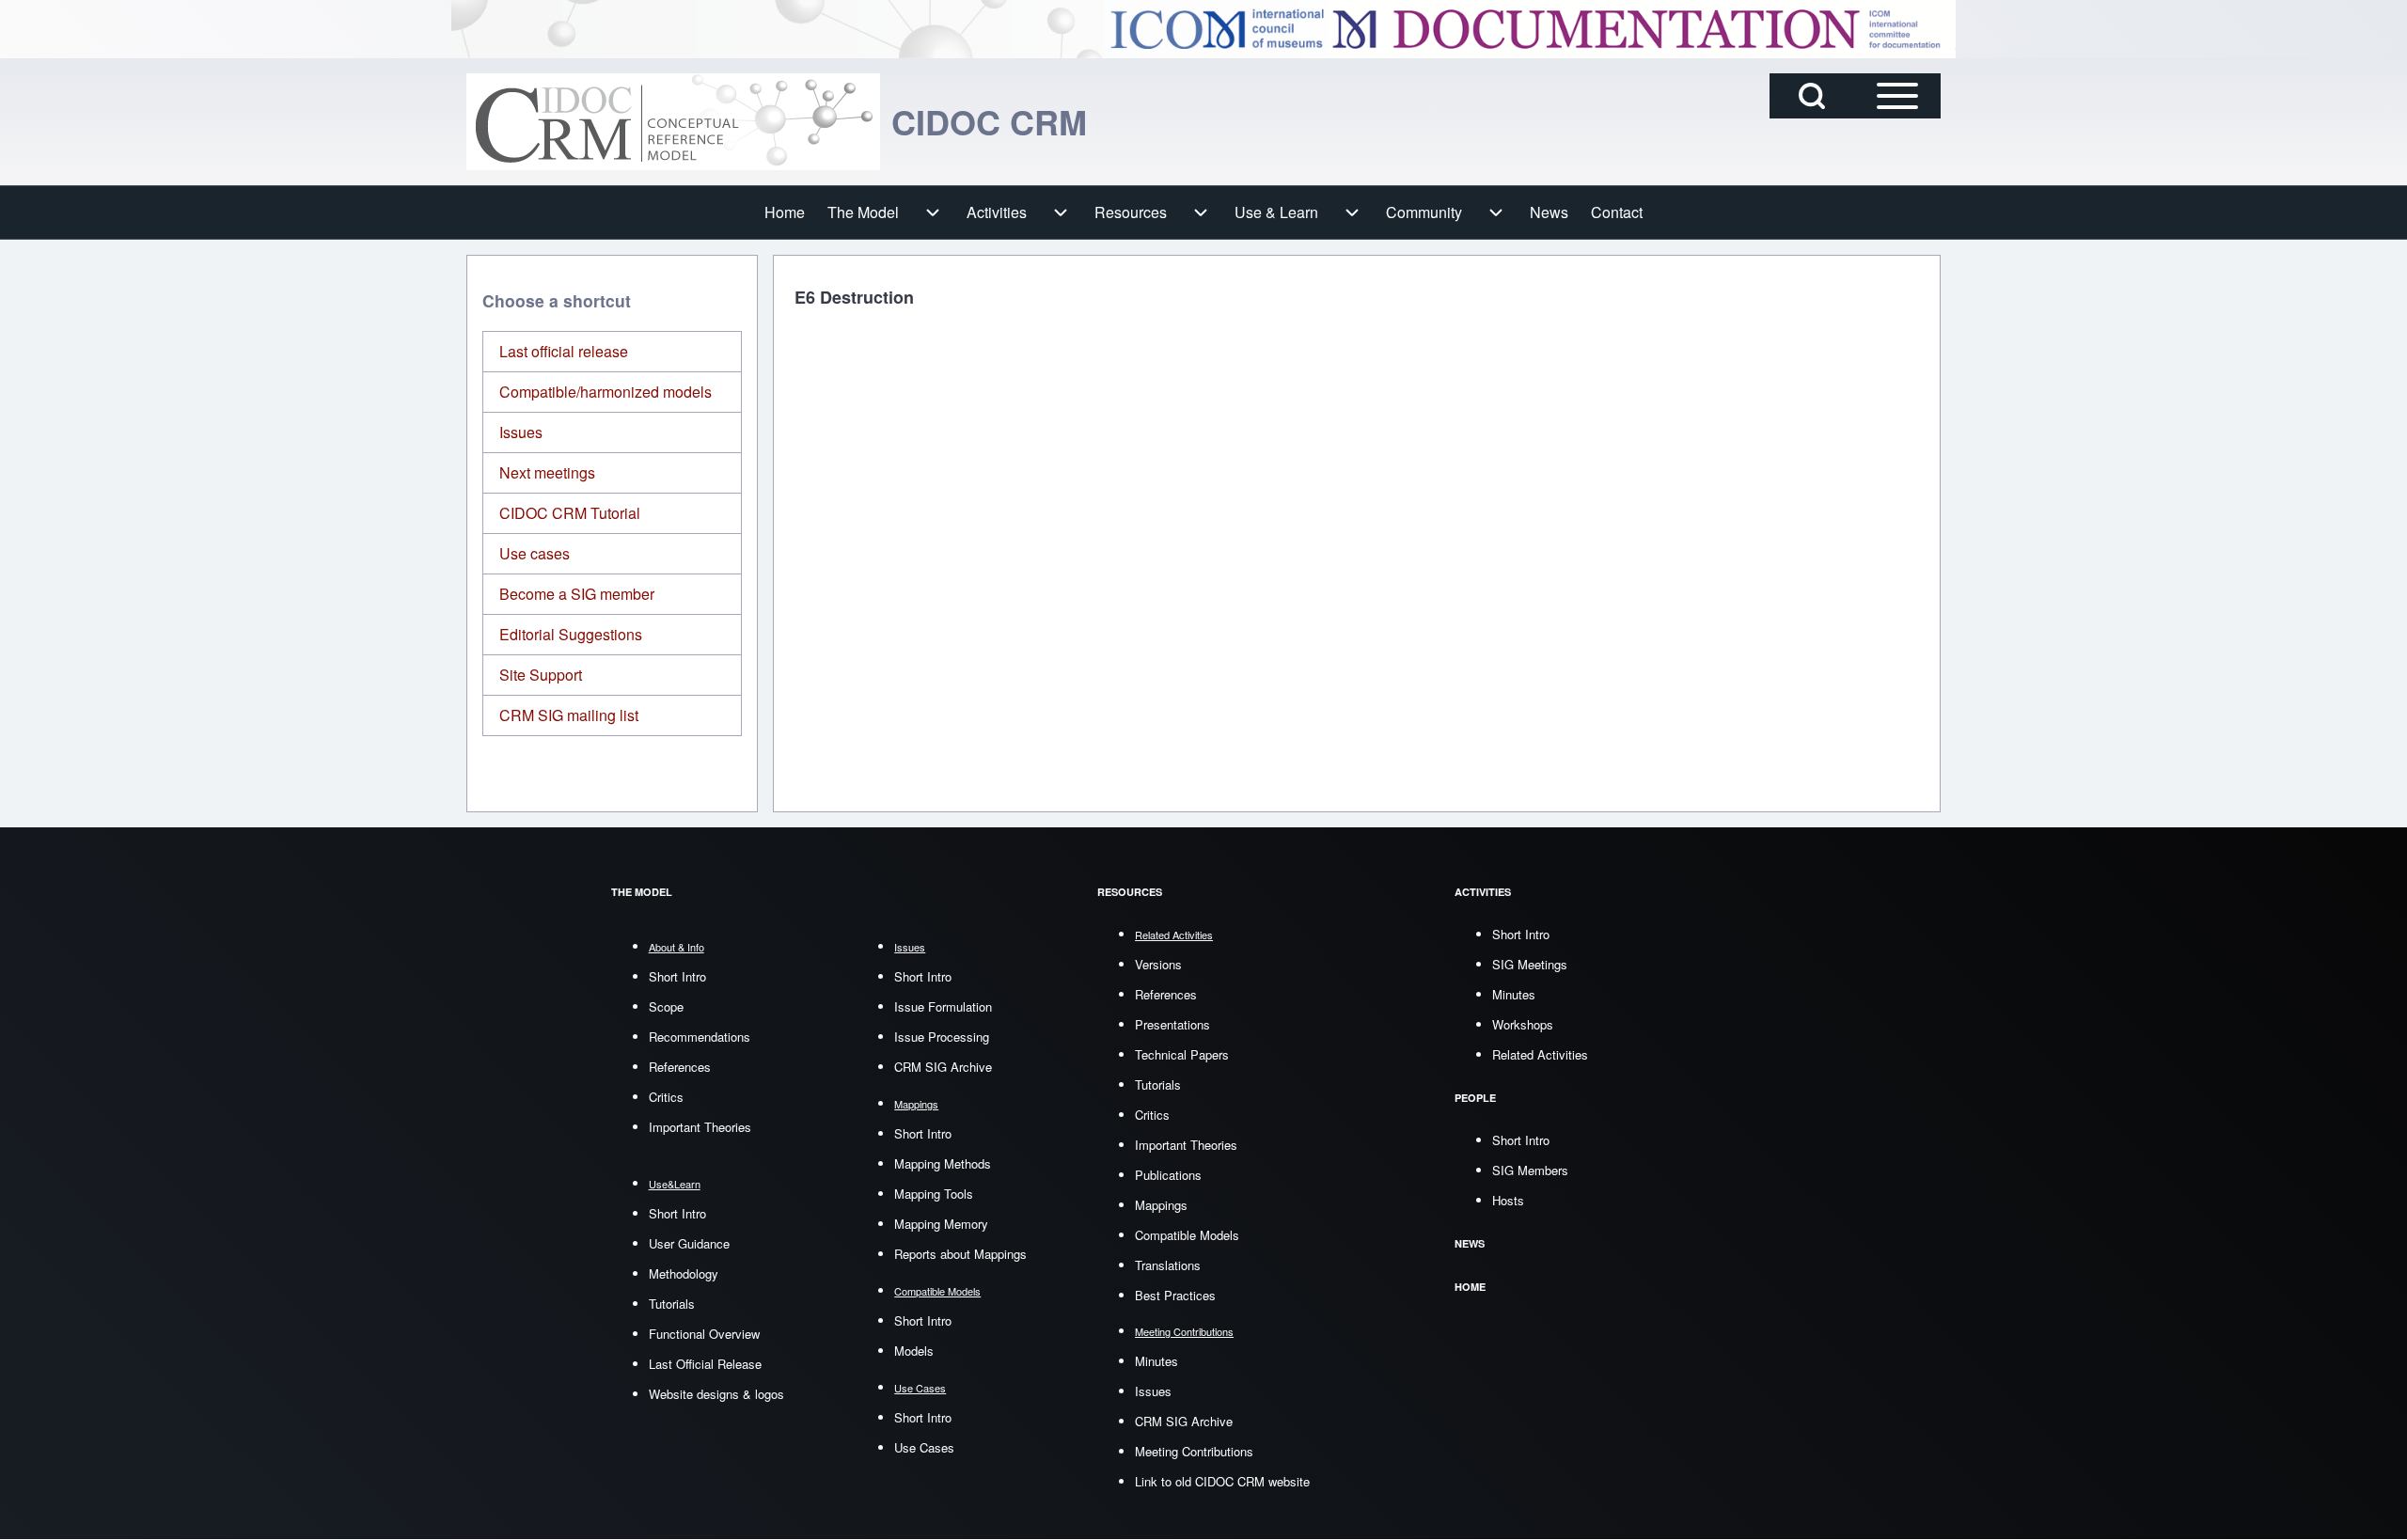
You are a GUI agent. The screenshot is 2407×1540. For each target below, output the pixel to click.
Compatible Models (1187, 1235)
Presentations (1172, 1024)
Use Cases (924, 1447)
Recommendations (700, 1037)
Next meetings (547, 472)
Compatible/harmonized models (606, 392)
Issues (521, 432)
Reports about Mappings (960, 1254)
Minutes (1156, 1361)
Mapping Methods (943, 1163)
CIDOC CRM (989, 121)
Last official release (564, 351)
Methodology (684, 1273)
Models (914, 1351)
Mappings (1161, 1205)
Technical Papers (1182, 1054)
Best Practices (1175, 1295)
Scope (666, 1006)
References (680, 1067)
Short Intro (677, 976)
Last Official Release (705, 1364)
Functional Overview (704, 1334)
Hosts (1508, 1200)
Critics (666, 1097)
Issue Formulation (943, 1006)
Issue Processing (942, 1037)
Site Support (541, 675)
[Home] (673, 122)
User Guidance (689, 1243)
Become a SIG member (577, 594)
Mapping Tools (934, 1194)
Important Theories (700, 1127)
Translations (1168, 1265)
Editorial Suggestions (571, 634)
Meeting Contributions (1194, 1451)
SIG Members (1530, 1170)
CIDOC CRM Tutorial (570, 513)
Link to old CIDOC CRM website (1222, 1481)
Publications (1168, 1175)
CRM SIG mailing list (569, 715)
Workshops (1523, 1024)
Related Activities (1540, 1054)
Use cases (535, 553)
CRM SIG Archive (943, 1067)
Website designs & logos (716, 1394)
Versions (1158, 964)
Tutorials (672, 1304)
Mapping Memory (941, 1224)
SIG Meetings (1530, 964)
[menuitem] (785, 212)
